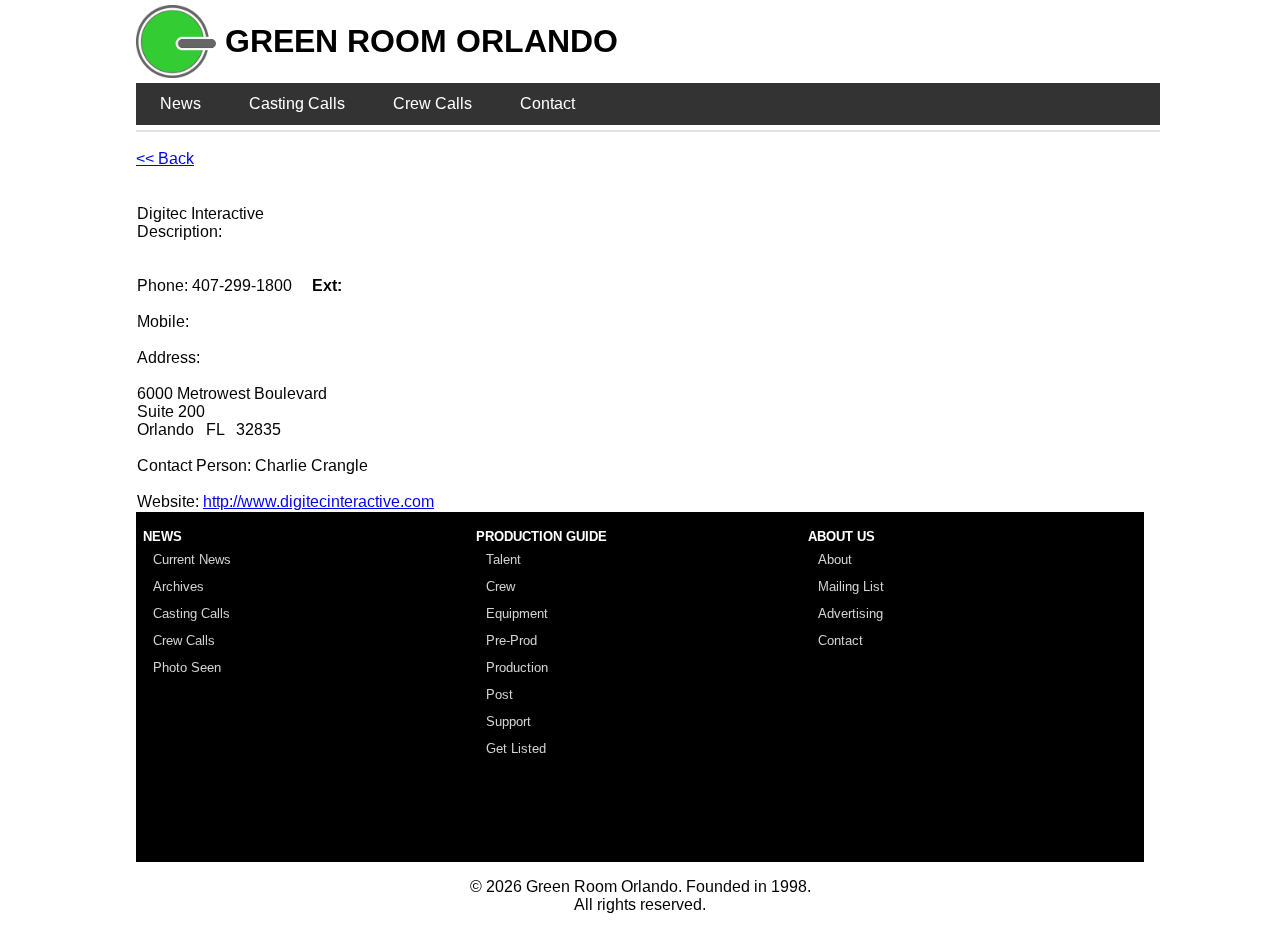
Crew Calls (432, 103)
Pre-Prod (511, 640)
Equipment (517, 613)
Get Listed (516, 748)
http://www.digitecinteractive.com (318, 501)
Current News (192, 559)
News (180, 103)
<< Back (165, 158)
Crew (500, 586)
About (835, 559)
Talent (503, 559)
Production (517, 667)
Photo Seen (187, 667)
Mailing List (851, 586)
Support (508, 721)
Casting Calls (297, 103)
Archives (178, 586)
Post (499, 694)
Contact (547, 103)
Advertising (850, 613)
